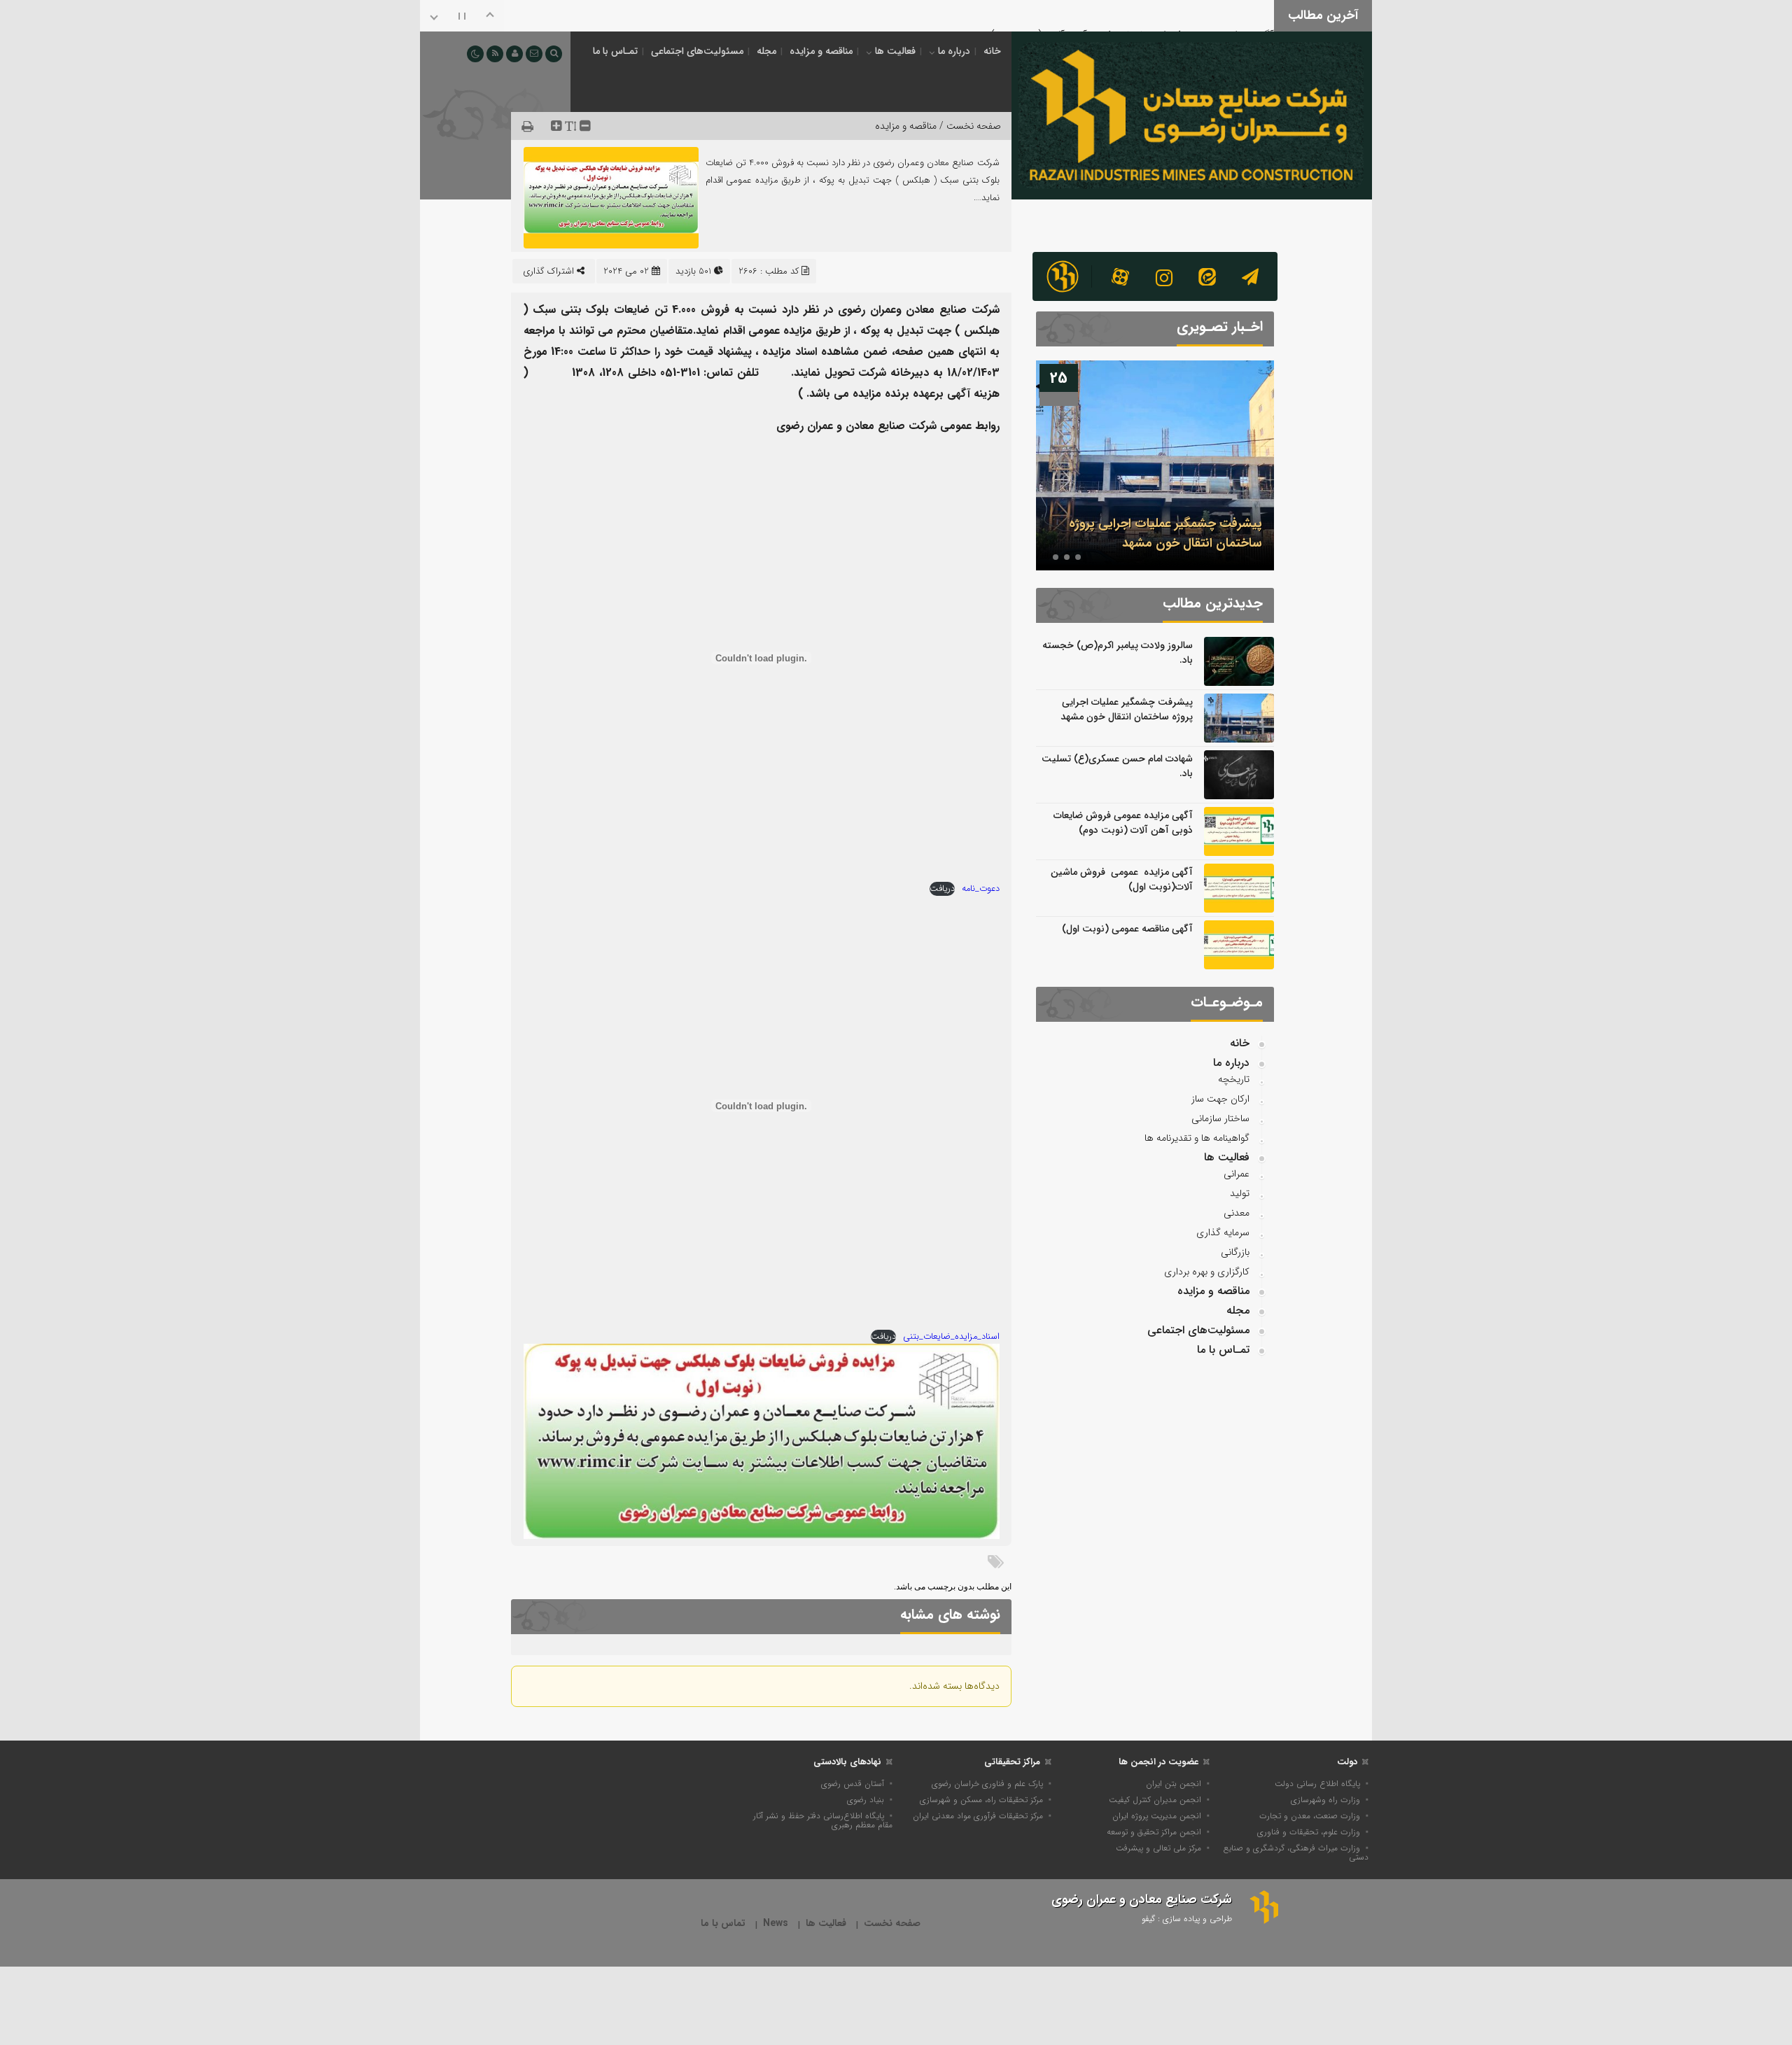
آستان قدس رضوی (853, 1784)
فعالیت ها (895, 51)
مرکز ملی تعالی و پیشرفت (1158, 1848)
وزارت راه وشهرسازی (1325, 1800)
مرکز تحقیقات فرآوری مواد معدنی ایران (978, 1816)
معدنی (1237, 1213)
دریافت (942, 889)
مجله (766, 51)
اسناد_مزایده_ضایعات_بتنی (951, 1337)
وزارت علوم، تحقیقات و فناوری (1309, 1832)
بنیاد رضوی (866, 1800)
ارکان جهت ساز (1220, 1099)
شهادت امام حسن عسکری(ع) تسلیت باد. (1117, 766)
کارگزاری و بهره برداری (1207, 1272)
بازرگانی (1235, 1252)
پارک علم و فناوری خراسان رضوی (987, 1784)
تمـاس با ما (615, 51)
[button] (1078, 557)
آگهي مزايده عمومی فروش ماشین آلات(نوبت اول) (1122, 879)
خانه (992, 51)
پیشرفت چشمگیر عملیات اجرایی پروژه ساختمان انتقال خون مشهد (1165, 533)
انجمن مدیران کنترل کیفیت (1155, 1800)
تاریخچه (1234, 1079)
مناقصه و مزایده (821, 51)
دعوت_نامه (981, 889)
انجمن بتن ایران (1174, 1784)
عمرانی (1237, 1174)
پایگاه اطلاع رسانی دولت (1317, 1784)
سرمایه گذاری (1223, 1232)
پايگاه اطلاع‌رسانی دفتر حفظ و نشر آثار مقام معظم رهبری (823, 1820)
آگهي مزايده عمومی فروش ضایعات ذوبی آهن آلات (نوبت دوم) (1132, 14)
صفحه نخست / (969, 126)
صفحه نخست (892, 1924)
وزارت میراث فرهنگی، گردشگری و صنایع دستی (1296, 1853)
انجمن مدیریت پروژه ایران (1157, 1816)
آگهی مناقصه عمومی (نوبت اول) (1127, 929)
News (776, 1924)
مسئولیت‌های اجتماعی (697, 51)
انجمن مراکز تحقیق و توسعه (1154, 1832)
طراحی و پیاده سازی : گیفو (1187, 1919)
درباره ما (954, 51)
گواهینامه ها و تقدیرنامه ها (1197, 1138)
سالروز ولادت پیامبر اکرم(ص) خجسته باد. (1118, 653)
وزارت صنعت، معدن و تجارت (1310, 1816)
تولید (1240, 1193)
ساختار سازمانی (1220, 1118)
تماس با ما (723, 1924)
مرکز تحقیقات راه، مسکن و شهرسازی (981, 1800)
